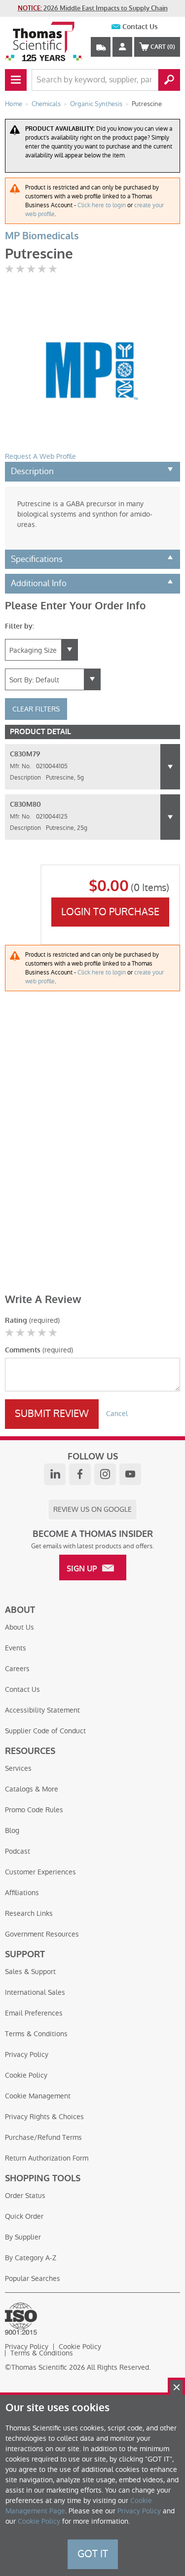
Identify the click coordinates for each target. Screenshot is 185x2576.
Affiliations (22, 1893)
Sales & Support (30, 1972)
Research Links (29, 1913)
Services (18, 1768)
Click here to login (102, 205)
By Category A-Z (31, 2258)
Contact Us (140, 27)
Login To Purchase (110, 912)
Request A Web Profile (40, 456)
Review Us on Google (92, 1509)
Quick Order (24, 2216)
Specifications (37, 559)
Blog (12, 1830)
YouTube (130, 1474)
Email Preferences (34, 2013)
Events (16, 1648)
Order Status (25, 2196)
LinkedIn (55, 1474)
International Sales (35, 1992)
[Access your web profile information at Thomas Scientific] (122, 47)
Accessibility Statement (42, 1710)
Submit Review (52, 1414)
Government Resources (42, 1934)
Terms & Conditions (36, 2034)
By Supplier (23, 2237)
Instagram (105, 1474)
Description (32, 471)
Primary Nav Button (16, 80)
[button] (170, 767)
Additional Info (39, 583)
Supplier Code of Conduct (45, 1731)
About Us (19, 1627)
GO (169, 80)
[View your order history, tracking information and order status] (101, 47)
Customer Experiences (40, 1872)
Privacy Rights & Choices (44, 2117)
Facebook (80, 1474)
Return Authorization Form (47, 2158)
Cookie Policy (26, 2075)
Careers (17, 1669)
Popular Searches (33, 2278)
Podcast (18, 1851)
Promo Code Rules (34, 1810)
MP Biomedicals (42, 236)
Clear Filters (36, 709)
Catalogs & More (32, 1789)
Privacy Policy (27, 2054)
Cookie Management (38, 2096)
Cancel (117, 1414)
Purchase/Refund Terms (43, 2137)
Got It (93, 2554)
